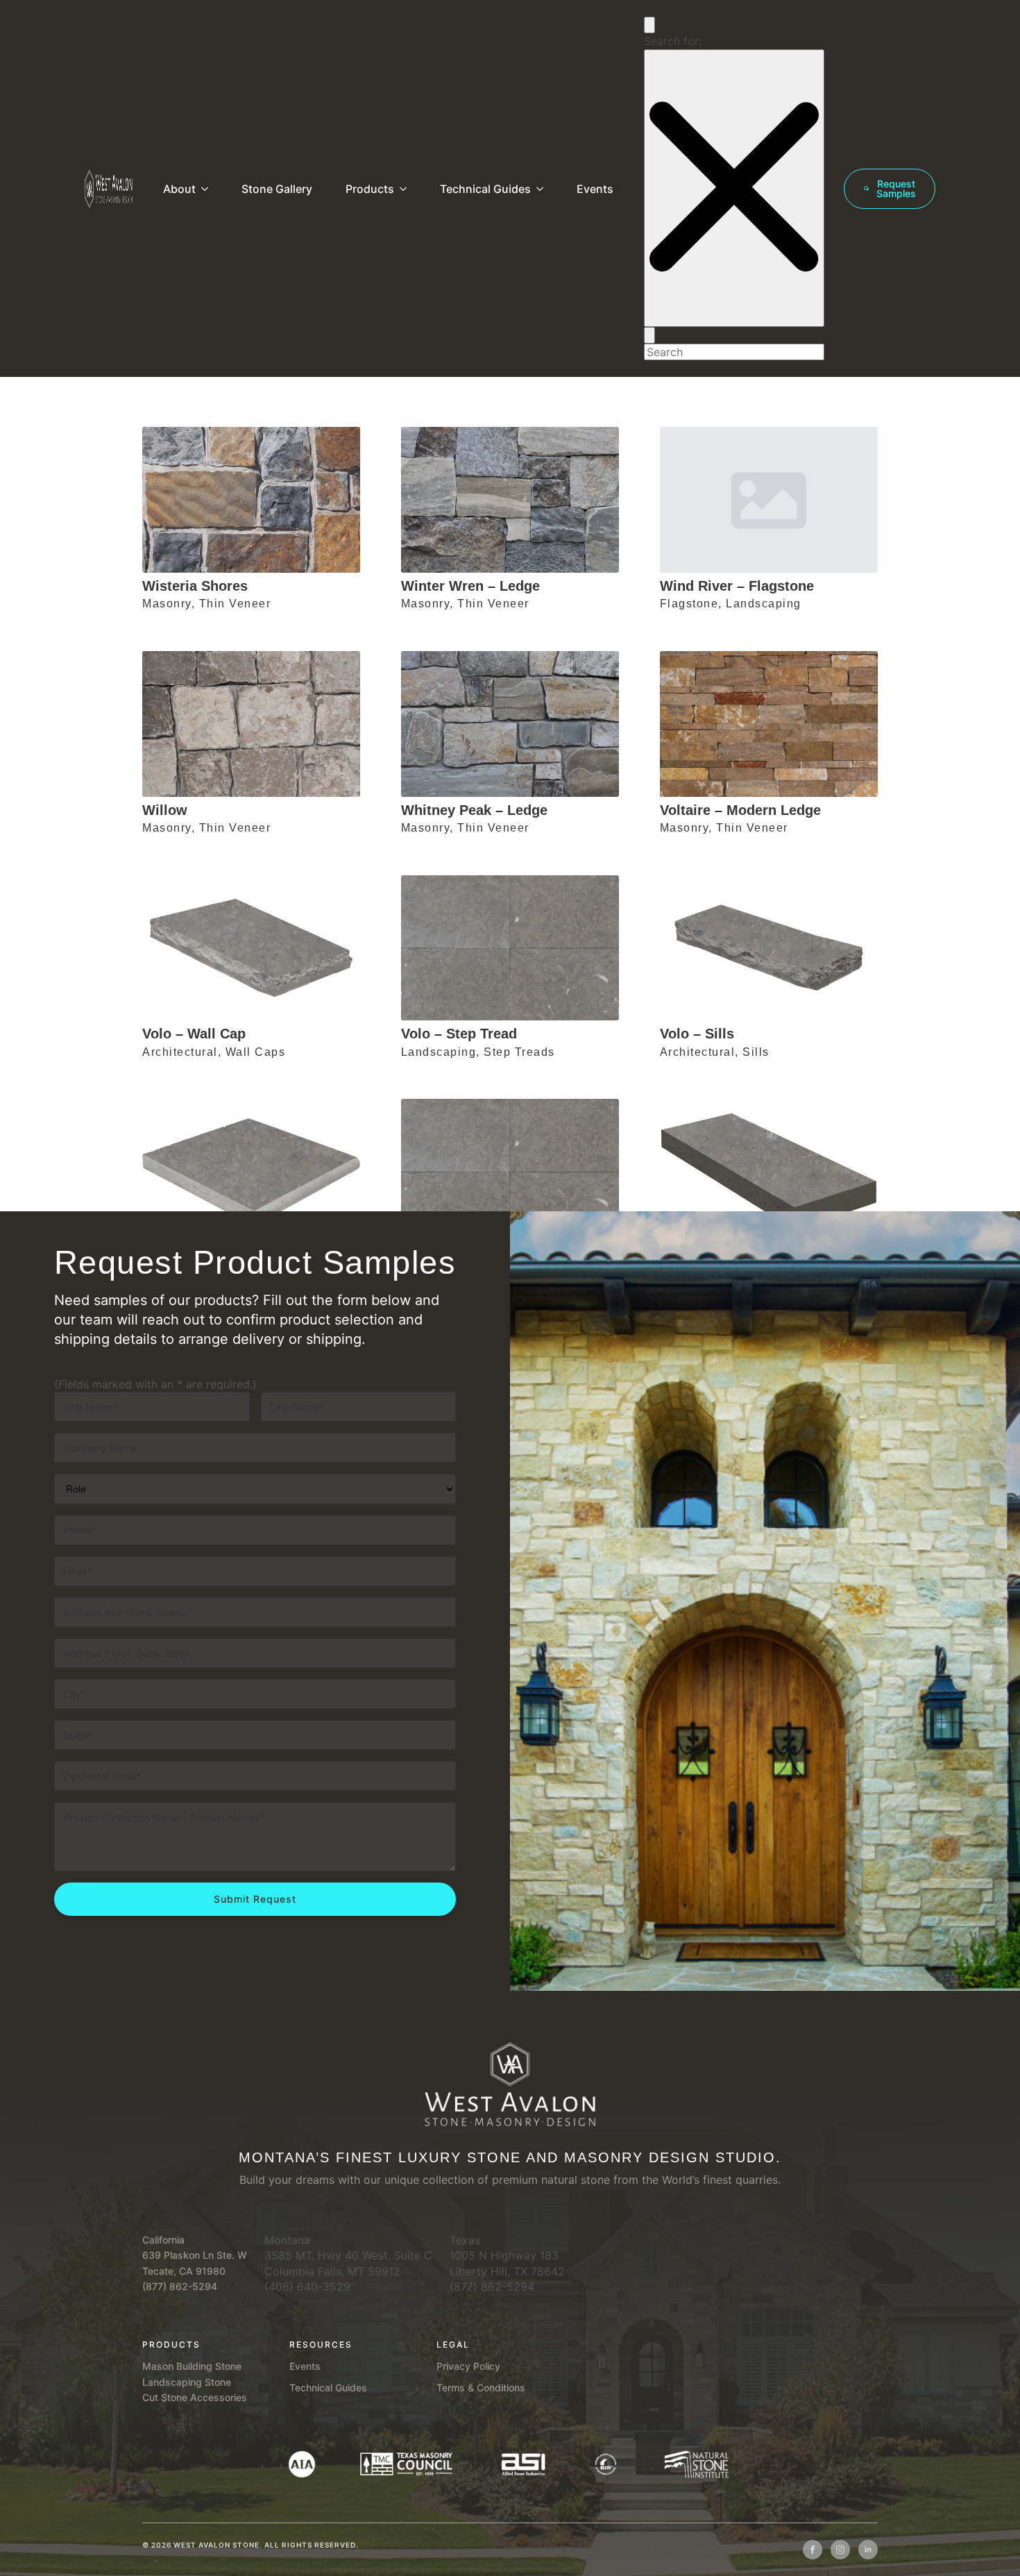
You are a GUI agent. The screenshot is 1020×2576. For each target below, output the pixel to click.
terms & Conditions (481, 2388)
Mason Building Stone (192, 2366)
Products (370, 189)
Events (595, 189)
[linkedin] (868, 2550)
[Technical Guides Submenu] (543, 189)
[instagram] (840, 2550)
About (179, 189)
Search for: (673, 41)
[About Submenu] (207, 189)
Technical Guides (485, 189)
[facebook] (813, 2550)
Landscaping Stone (187, 2382)
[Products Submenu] (406, 189)
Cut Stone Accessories (195, 2397)
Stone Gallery (277, 189)
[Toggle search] (649, 25)
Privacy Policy (468, 2366)
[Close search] (734, 188)
